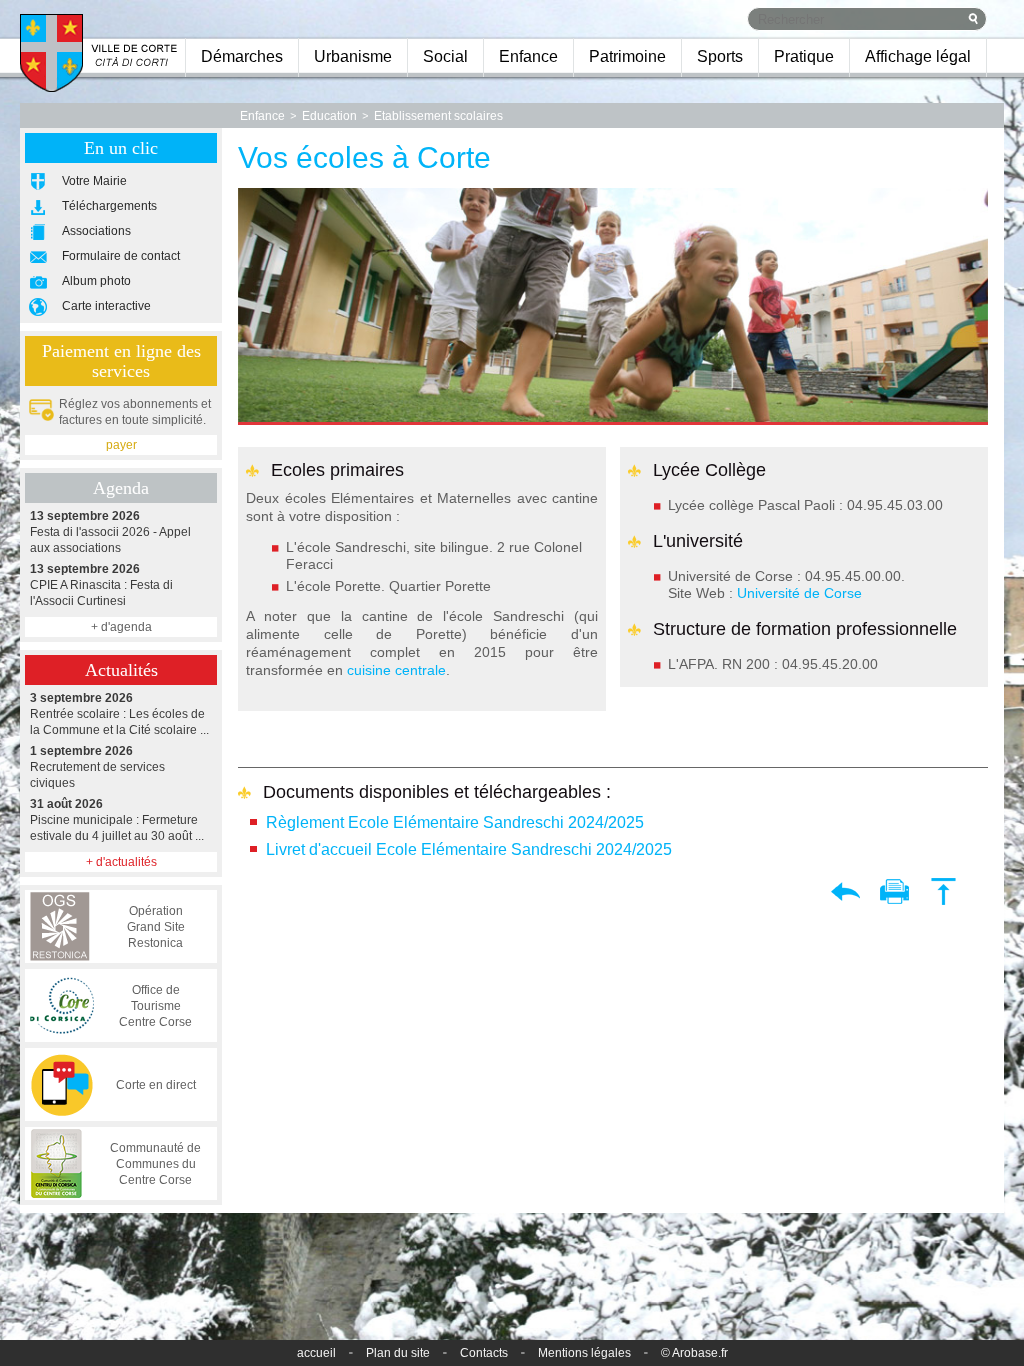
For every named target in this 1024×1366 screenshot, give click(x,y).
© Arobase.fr (694, 1353)
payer (121, 445)
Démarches (242, 56)
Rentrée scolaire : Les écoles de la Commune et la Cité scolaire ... (119, 714)
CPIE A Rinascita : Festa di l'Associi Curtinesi (101, 585)
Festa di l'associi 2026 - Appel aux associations (110, 532)
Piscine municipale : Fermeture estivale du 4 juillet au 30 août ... (117, 820)
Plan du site (398, 1353)
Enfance (528, 56)
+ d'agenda (121, 627)
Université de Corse (799, 593)
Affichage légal (918, 56)
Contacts (484, 1353)
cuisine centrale (396, 670)
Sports (720, 56)
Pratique (804, 56)
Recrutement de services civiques (97, 767)
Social (445, 56)
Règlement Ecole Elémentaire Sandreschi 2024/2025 (455, 822)
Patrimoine (627, 56)
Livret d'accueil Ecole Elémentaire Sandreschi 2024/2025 (469, 849)
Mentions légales (584, 1353)
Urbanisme (353, 56)
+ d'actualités (121, 862)
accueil (316, 1353)
